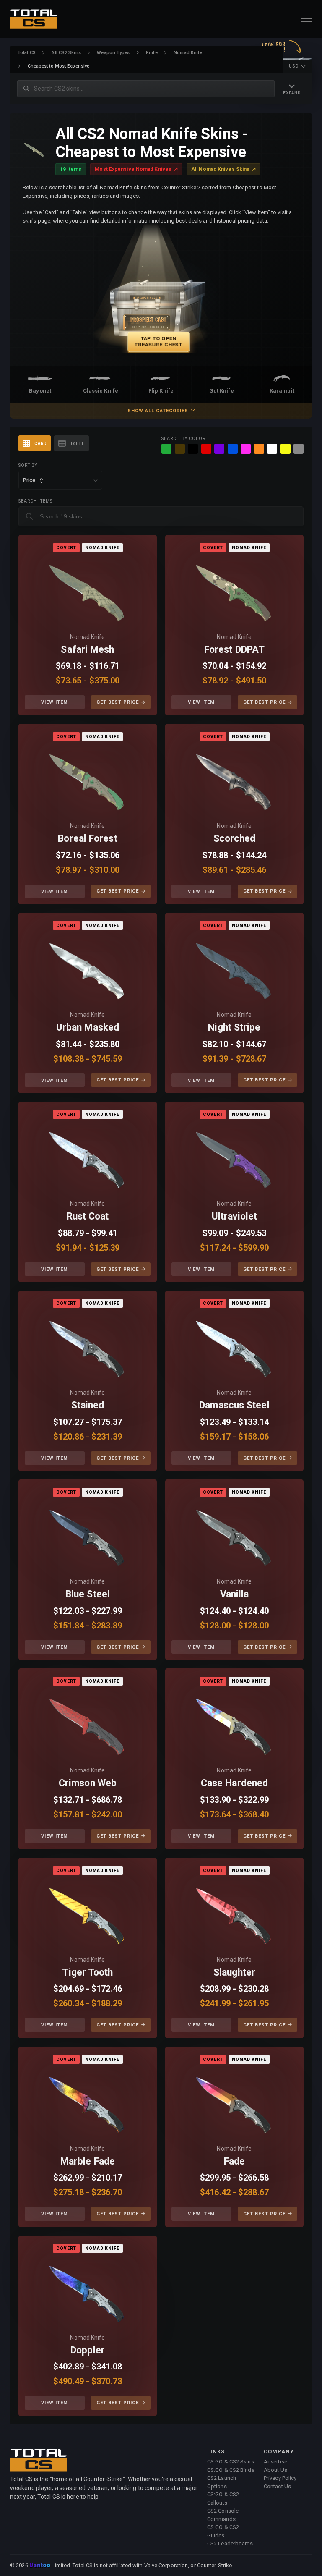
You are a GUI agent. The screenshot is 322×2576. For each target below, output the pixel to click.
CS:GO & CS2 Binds (231, 2470)
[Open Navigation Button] (306, 19)
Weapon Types (113, 53)
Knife (152, 53)
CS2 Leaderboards (230, 2543)
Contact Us (277, 2486)
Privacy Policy (280, 2478)
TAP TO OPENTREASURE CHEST (158, 341)
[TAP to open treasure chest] (161, 295)
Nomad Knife (188, 53)
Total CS (27, 53)
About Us (275, 2470)
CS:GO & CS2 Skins (231, 2462)
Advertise (275, 2462)
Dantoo (40, 2566)
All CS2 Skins (66, 53)
